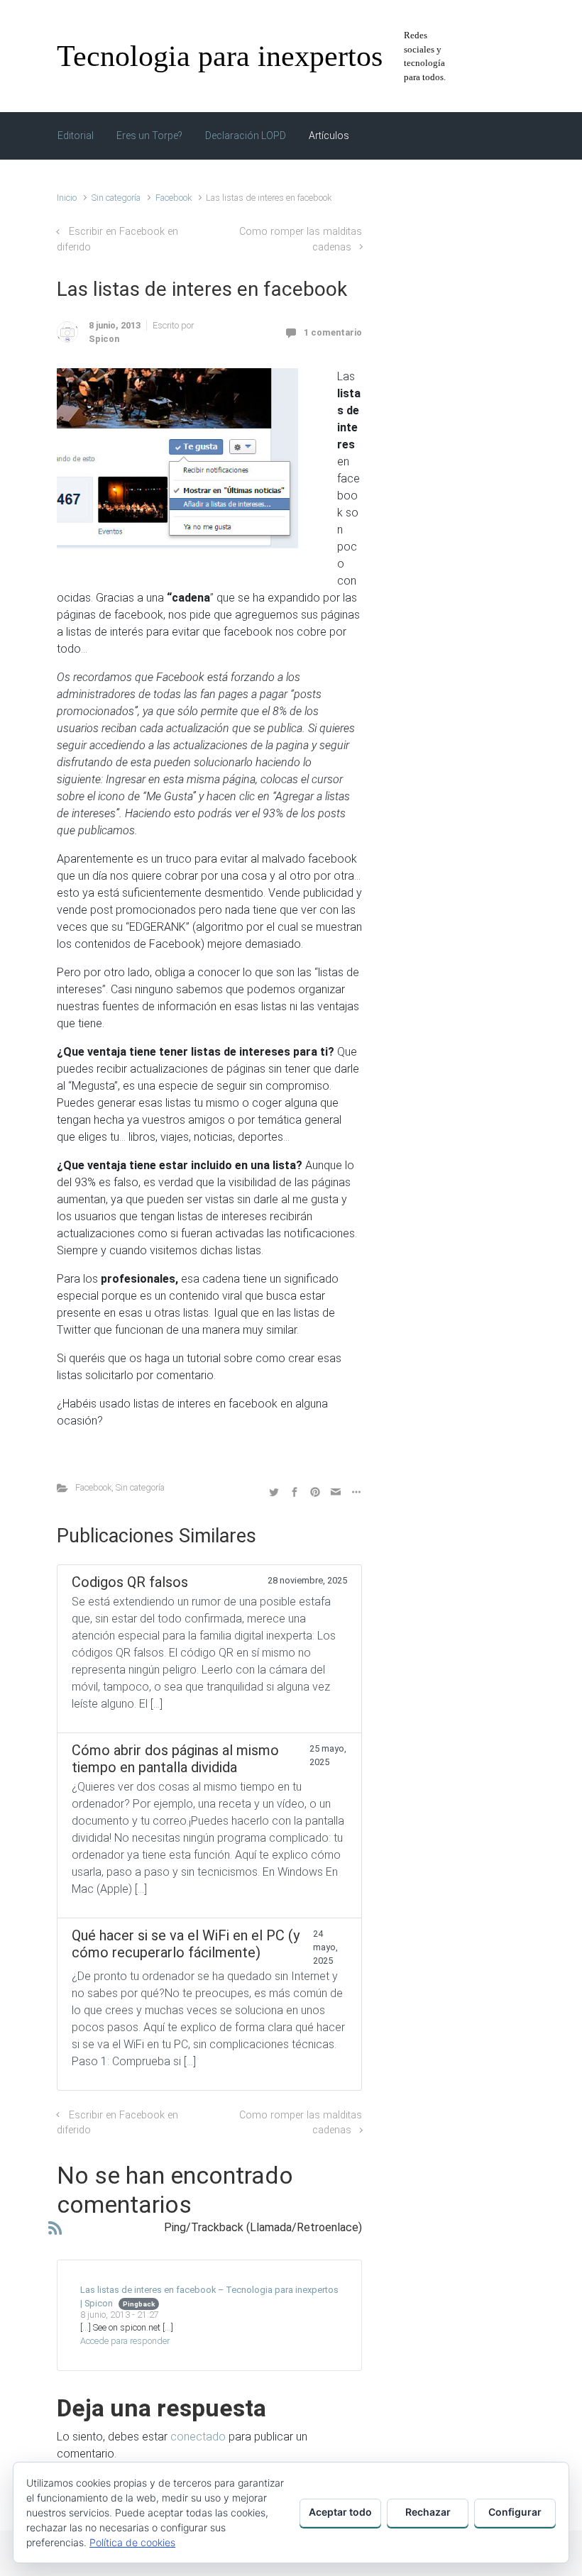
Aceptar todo (340, 2512)
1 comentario (333, 332)
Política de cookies (132, 2542)
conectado (198, 2437)
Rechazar (428, 2512)
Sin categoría (116, 198)
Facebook (174, 198)
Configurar (515, 2512)
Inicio (67, 198)
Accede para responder (125, 2341)
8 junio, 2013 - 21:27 (120, 2315)
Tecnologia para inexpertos (220, 56)
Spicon (104, 339)
